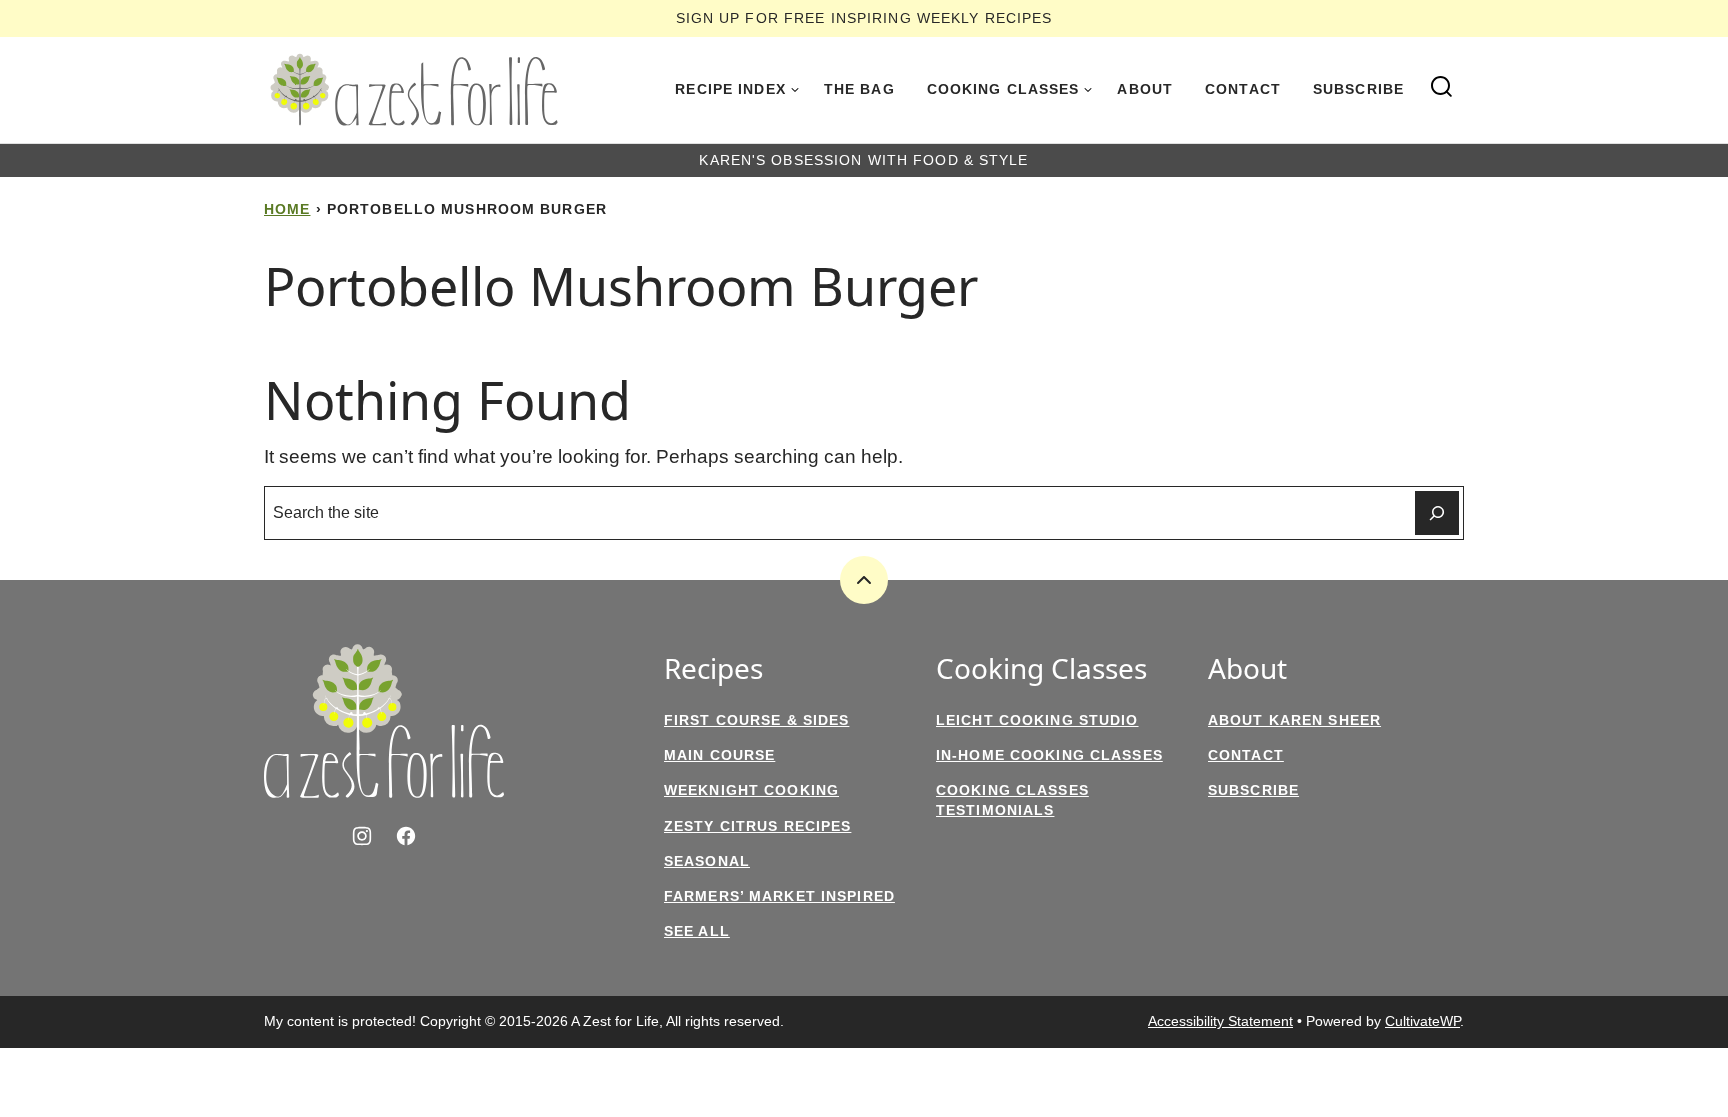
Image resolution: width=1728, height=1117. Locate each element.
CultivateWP (1422, 1021)
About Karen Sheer (1294, 720)
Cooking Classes (1003, 89)
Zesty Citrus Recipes (757, 826)
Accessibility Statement (1220, 1021)
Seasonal (707, 861)
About (1145, 89)
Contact (1243, 89)
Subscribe (1358, 89)
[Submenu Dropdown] (795, 90)
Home (287, 209)
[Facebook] (406, 836)
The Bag (859, 89)
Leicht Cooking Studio (1037, 720)
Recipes (713, 669)
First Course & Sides (756, 720)
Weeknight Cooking (751, 790)
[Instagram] (362, 836)
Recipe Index (730, 89)
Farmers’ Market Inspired (779, 896)
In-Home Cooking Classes (1049, 755)
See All (697, 931)
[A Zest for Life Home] (414, 90)
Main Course (719, 755)
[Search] (1442, 87)
